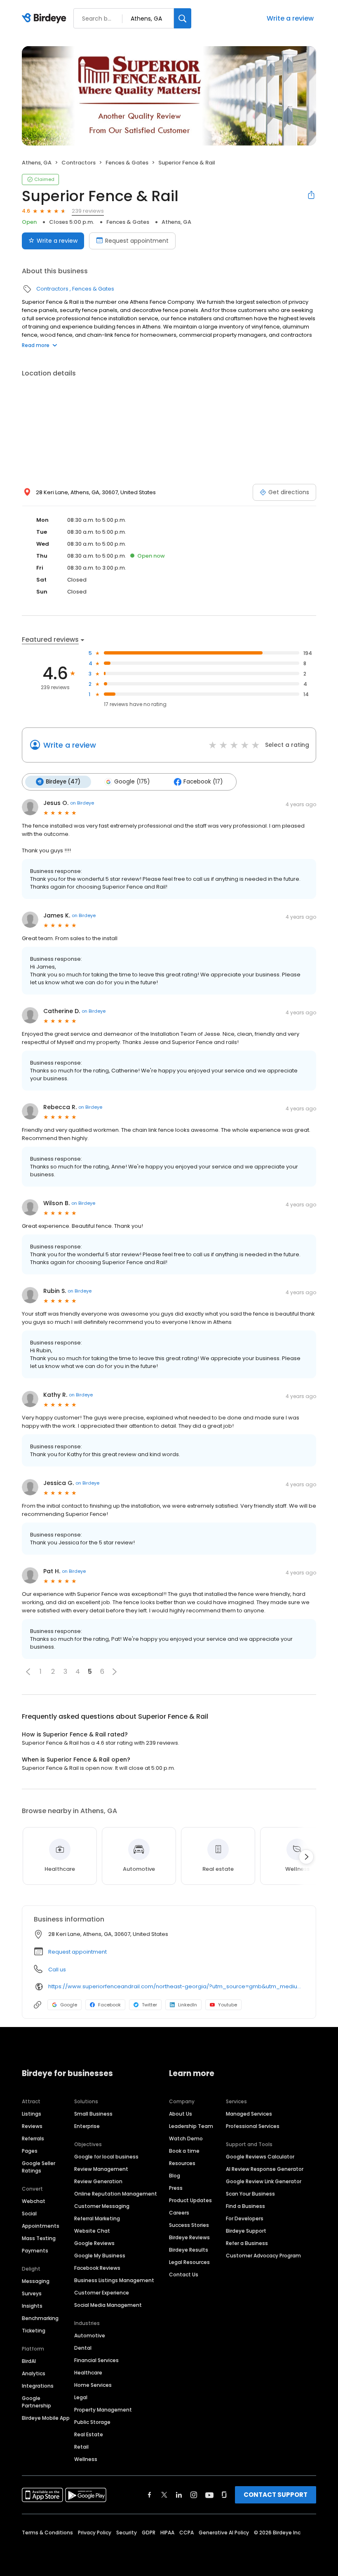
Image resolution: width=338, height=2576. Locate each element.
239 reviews (88, 211)
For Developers (245, 2218)
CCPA (187, 2533)
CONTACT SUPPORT (276, 2495)
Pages (30, 2151)
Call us (57, 1970)
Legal (81, 2397)
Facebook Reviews (97, 2268)
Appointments (41, 2226)
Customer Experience (102, 2293)
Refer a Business (247, 2243)
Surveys (32, 2293)
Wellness (86, 2459)
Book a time (184, 2151)
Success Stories (189, 2225)
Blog (175, 2176)
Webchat (34, 2201)
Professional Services (253, 2126)
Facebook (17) (203, 782)
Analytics (34, 2373)
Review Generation (98, 2181)
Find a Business (245, 2206)
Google (69, 2005)
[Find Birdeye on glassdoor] (224, 2495)
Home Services (93, 2385)
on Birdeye (82, 803)
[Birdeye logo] (46, 19)
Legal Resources (189, 2262)
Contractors (79, 163)
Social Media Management (108, 2305)
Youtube (228, 2005)
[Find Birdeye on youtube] (209, 2495)
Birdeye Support (246, 2231)
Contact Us (184, 2275)
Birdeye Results (189, 2250)
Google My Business (100, 2256)
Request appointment (137, 241)
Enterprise (87, 2126)
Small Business (93, 2114)
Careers (179, 2213)
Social (29, 2214)
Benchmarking (40, 2318)
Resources (182, 2163)
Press (176, 2188)
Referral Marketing (97, 2218)
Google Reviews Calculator (260, 2157)
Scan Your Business (250, 2194)
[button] (28, 1672)
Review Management (101, 2169)
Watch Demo (186, 2138)
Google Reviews (94, 2243)
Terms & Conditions (47, 2533)
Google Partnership (36, 2402)
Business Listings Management (114, 2280)
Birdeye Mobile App (46, 2418)
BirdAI (29, 2361)
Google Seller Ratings (39, 2167)
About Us (181, 2114)
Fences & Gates (127, 163)
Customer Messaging (102, 2206)
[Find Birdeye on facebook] (150, 2495)
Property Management (103, 2410)
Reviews (32, 2126)
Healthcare (88, 2373)
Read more (36, 345)
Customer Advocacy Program (263, 2256)
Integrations (38, 2386)
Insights (32, 2306)
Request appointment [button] (77, 1952)
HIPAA (167, 2533)
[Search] (183, 18)
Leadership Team (191, 2126)
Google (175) (132, 782)
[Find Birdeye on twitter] (164, 2495)
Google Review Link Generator (264, 2181)
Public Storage (92, 2422)
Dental (83, 2348)
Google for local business (106, 2157)
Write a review (290, 18)
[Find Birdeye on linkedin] (179, 2495)
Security (127, 2533)
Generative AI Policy (224, 2533)
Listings (32, 2114)
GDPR (149, 2533)
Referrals (33, 2138)
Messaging (36, 2281)
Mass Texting (39, 2238)
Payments (35, 2251)
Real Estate (89, 2434)
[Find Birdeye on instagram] (194, 2495)
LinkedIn (188, 2005)
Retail (81, 2447)
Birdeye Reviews (189, 2237)
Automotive (90, 2336)
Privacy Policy (95, 2533)
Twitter (149, 2005)
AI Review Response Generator (265, 2169)
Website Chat (92, 2231)
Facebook (109, 2005)
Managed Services (249, 2114)
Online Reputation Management (116, 2194)
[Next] (306, 1857)
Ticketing (34, 2331)
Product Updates (190, 2200)
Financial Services (96, 2360)
